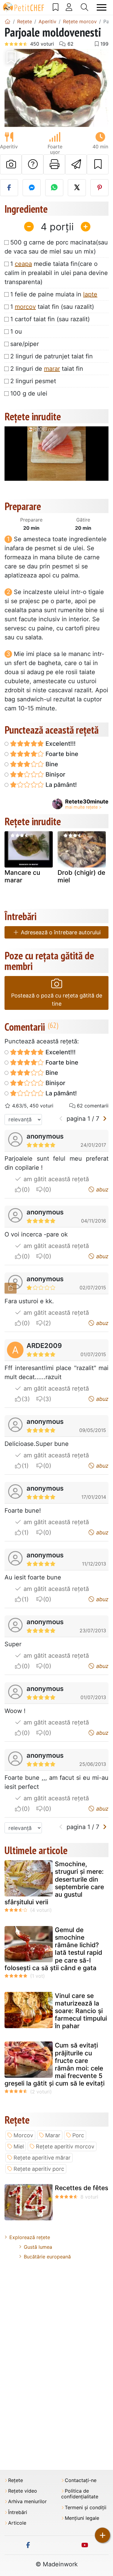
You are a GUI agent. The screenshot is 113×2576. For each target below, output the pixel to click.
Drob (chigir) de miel (81, 876)
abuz (102, 1189)
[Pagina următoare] (105, 1119)
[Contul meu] (69, 7)
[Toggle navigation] (102, 7)
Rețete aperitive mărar (42, 2158)
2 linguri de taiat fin (47, 369)
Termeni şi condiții (86, 2508)
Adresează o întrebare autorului (60, 932)
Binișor (55, 774)
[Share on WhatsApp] (54, 188)
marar (52, 369)
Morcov (23, 2135)
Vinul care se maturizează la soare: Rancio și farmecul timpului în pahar (81, 2011)
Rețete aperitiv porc (39, 2169)
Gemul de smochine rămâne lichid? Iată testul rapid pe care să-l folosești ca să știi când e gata (53, 1949)
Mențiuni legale (82, 2518)
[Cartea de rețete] (56, 7)
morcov (25, 307)
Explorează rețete (30, 2237)
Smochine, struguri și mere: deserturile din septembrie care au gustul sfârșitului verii (54, 1883)
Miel (19, 2146)
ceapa (23, 264)
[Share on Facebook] (9, 188)
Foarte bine (61, 754)
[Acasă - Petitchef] (8, 21)
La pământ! (60, 785)
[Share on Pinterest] (99, 188)
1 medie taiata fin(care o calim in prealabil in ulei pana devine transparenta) (56, 273)
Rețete (16, 2480)
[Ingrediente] (11, 1288)
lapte (90, 294)
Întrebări (18, 2512)
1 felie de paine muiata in (54, 294)
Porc (78, 2135)
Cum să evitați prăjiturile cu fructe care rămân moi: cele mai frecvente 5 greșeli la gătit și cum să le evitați (55, 2064)
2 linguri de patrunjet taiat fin (52, 356)
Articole (17, 2523)
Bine (51, 764)
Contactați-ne (81, 2480)
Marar (53, 2135)
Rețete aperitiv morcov (65, 2146)
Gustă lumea (38, 2247)
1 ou (16, 331)
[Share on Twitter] (77, 188)
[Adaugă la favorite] (98, 164)
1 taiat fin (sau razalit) (52, 307)
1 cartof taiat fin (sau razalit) (50, 319)
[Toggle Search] (85, 7)
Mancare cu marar (22, 876)
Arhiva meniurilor (27, 2502)
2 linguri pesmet (33, 381)
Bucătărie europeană (47, 2257)
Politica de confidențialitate (80, 2494)
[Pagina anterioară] (61, 1119)
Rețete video (23, 2491)
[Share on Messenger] (32, 188)
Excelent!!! (60, 744)
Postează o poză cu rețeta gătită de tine (57, 1000)
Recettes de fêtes (82, 2188)
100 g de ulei (29, 393)
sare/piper (25, 344)
